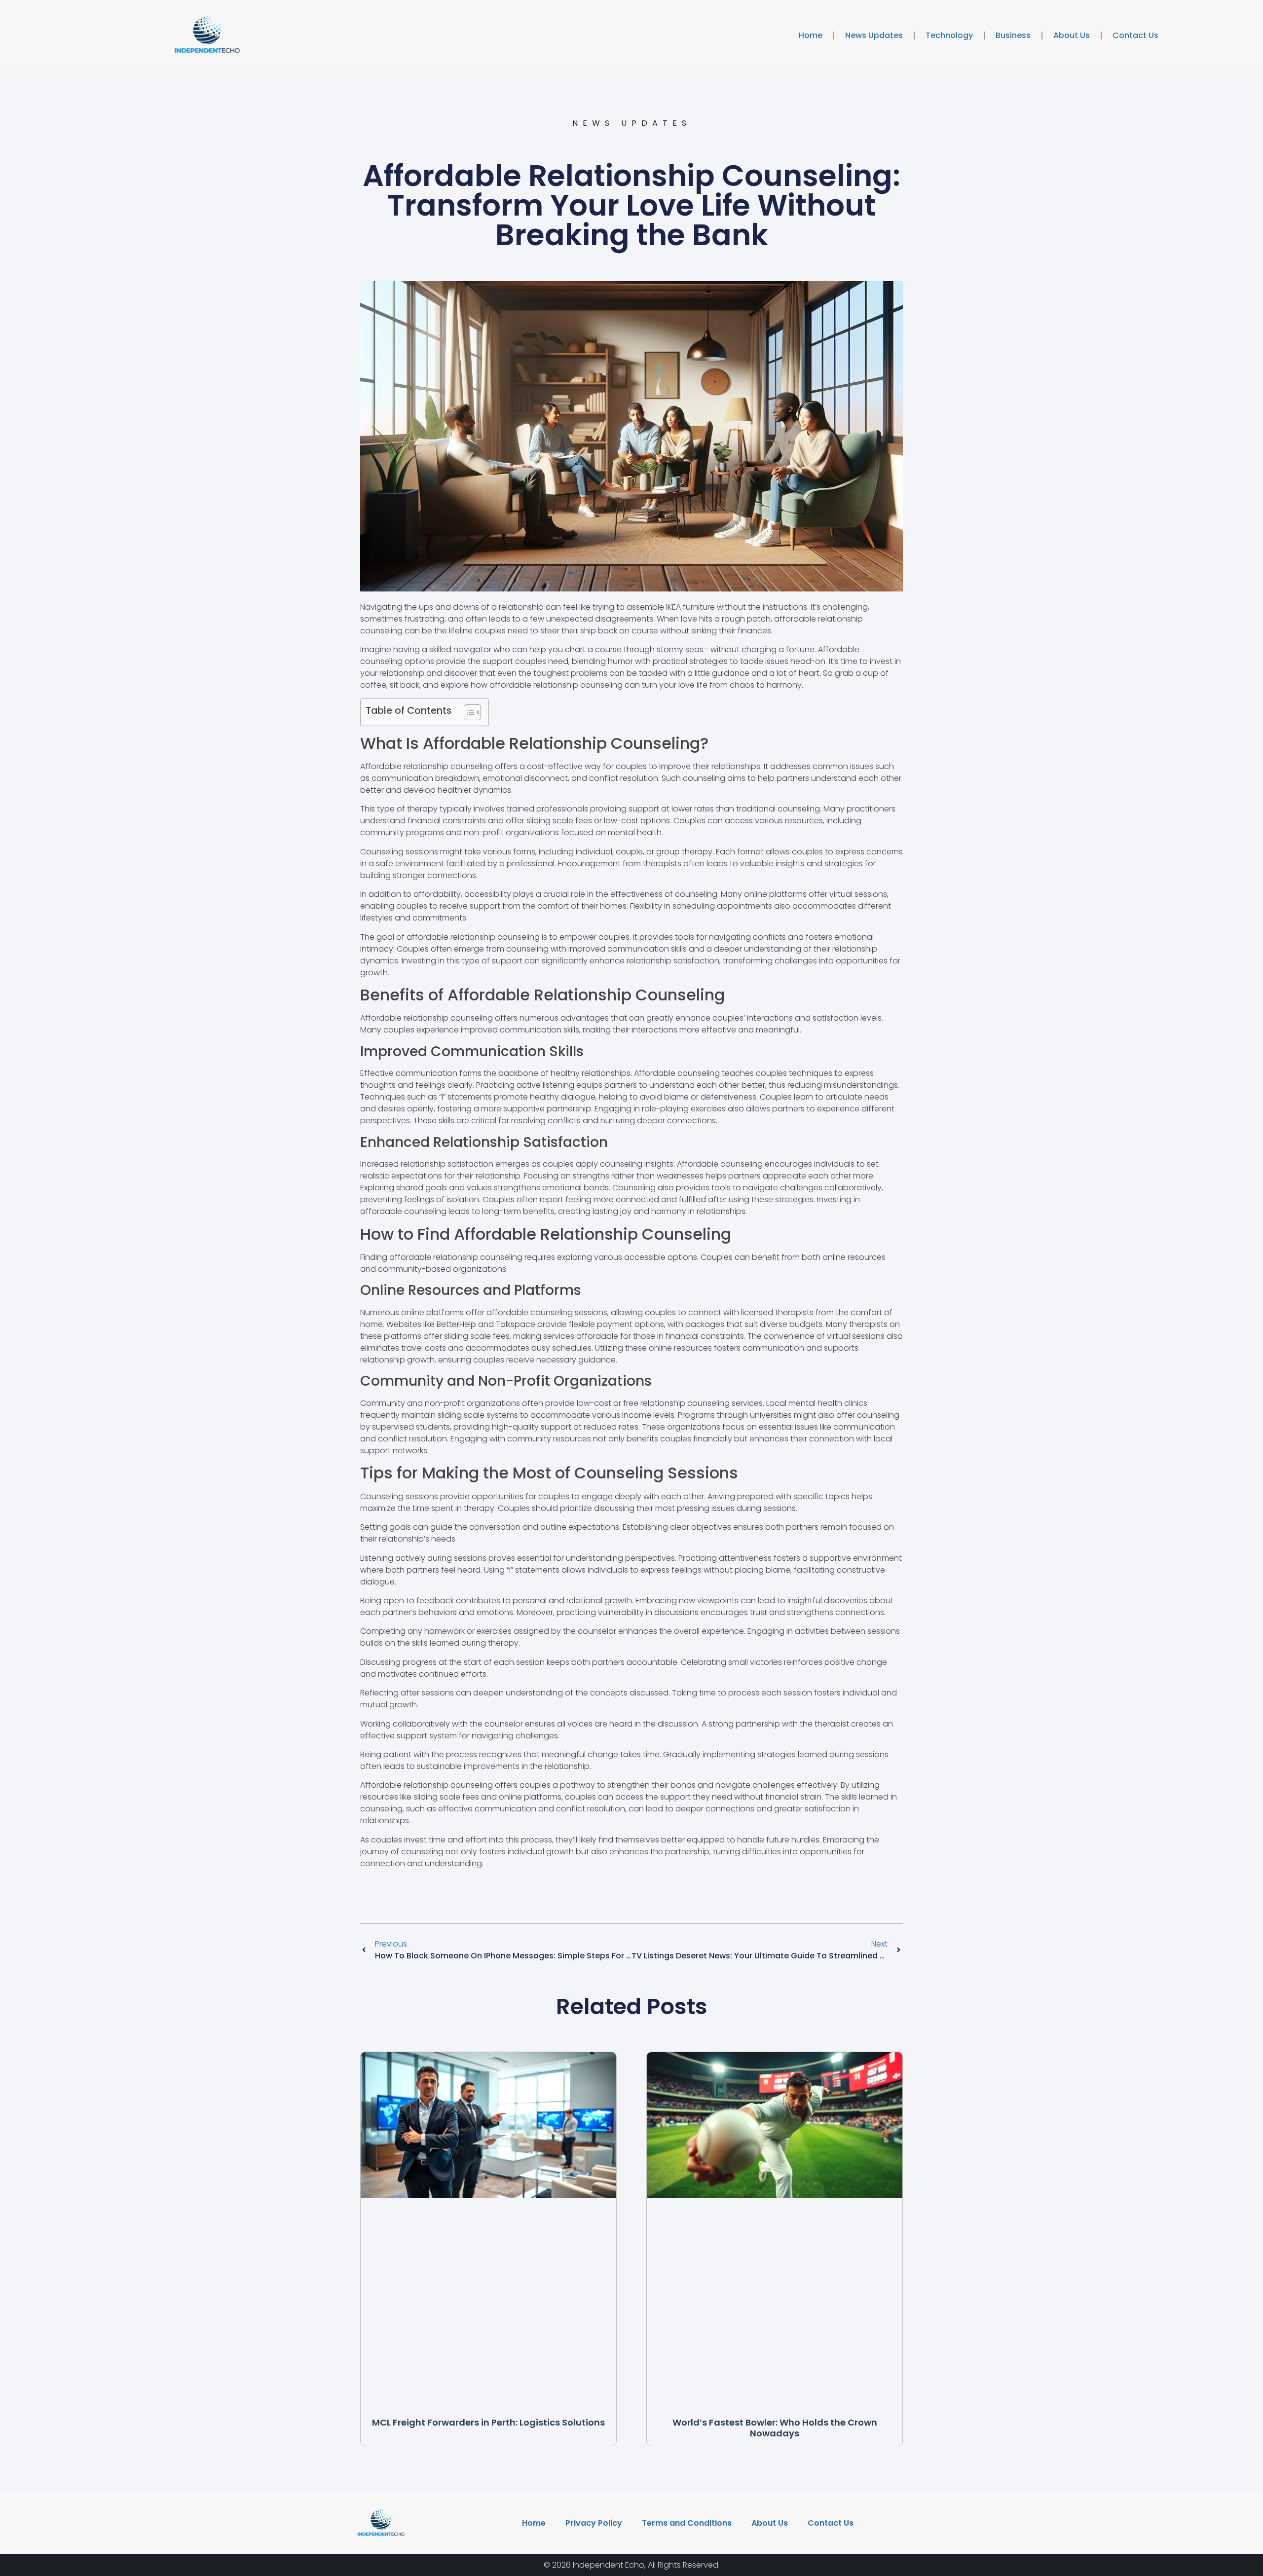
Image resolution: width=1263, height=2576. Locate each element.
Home (811, 35)
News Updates (874, 35)
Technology (949, 35)
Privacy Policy (594, 2523)
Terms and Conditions (687, 2523)
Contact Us (1135, 35)
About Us (1072, 35)
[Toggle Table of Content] (467, 712)
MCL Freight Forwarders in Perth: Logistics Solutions (488, 2422)
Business (1013, 35)
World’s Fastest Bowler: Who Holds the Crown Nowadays (775, 2428)
